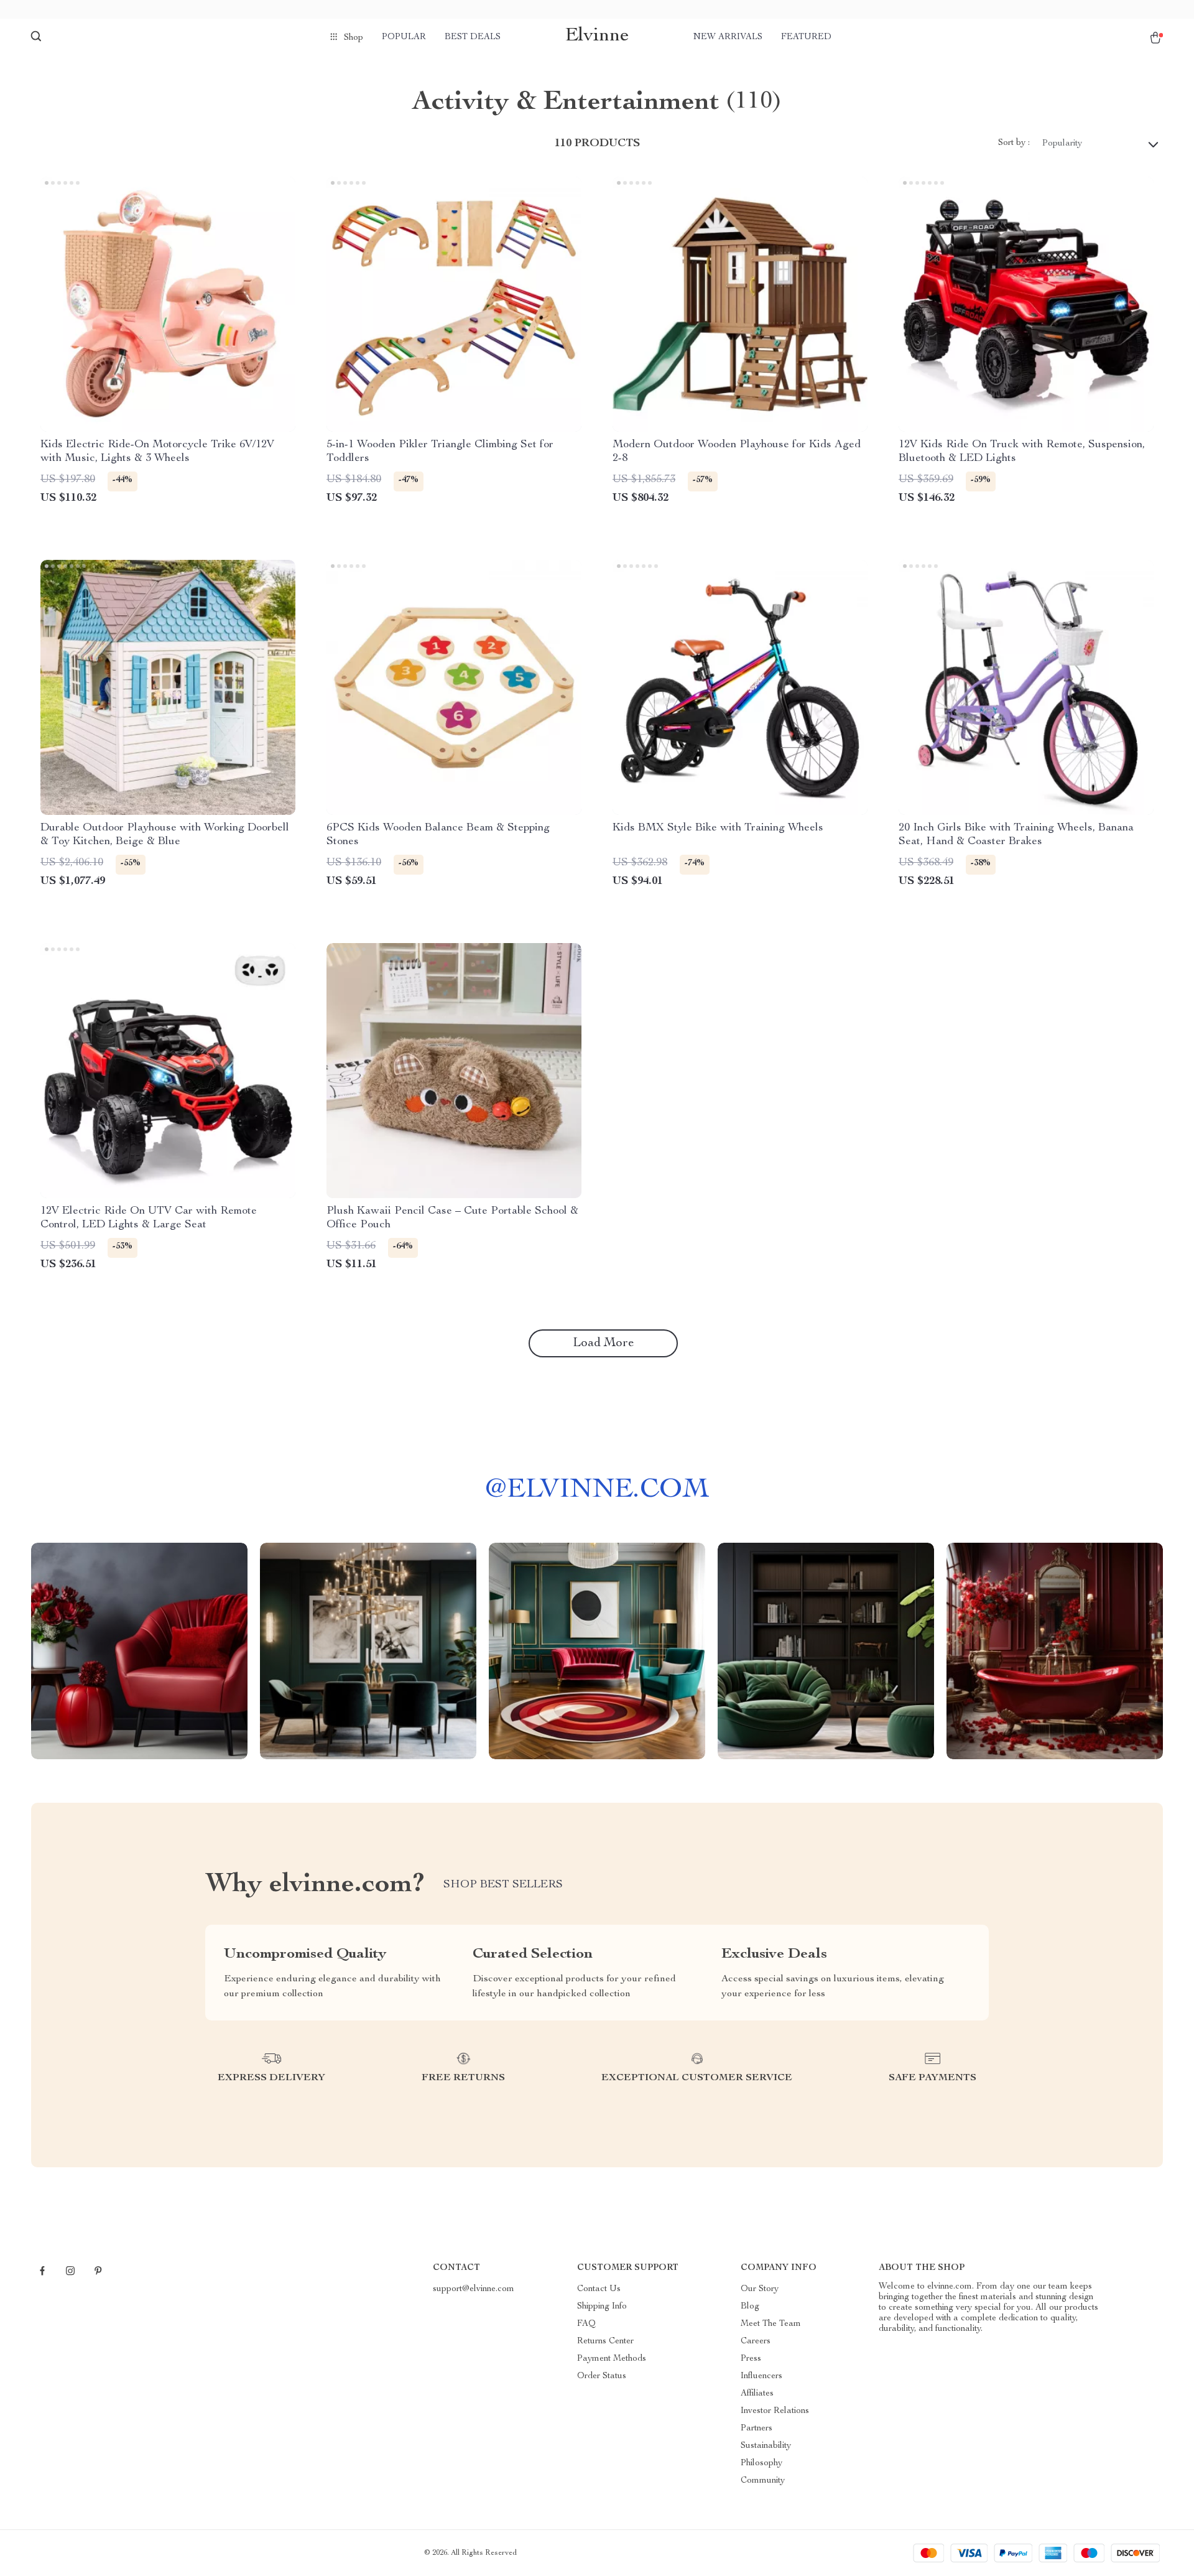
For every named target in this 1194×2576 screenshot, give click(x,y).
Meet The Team (771, 2324)
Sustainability (766, 2446)
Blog (750, 2307)
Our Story (760, 2289)
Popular (404, 37)
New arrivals (728, 37)
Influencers (761, 2376)
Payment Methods (612, 2359)
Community (763, 2481)
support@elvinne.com (474, 2289)
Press (751, 2359)
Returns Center (605, 2341)
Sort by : (1014, 143)
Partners (757, 2429)
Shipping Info (602, 2307)
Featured (806, 37)
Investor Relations (775, 2411)
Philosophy (761, 2463)
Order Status (602, 2376)
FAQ (586, 2324)
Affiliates (757, 2394)
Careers (756, 2341)
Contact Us (599, 2289)
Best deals (473, 37)
